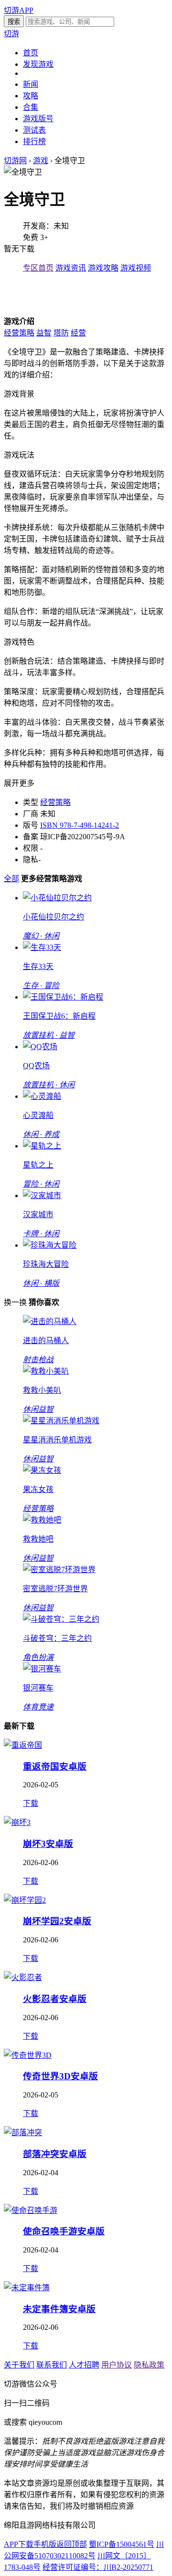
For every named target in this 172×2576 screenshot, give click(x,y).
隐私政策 (149, 2365)
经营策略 (19, 333)
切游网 (15, 161)
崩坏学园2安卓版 (57, 1921)
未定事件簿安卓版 (59, 2309)
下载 (31, 1803)
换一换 (15, 1302)
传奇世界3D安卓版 (60, 2076)
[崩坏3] (17, 1822)
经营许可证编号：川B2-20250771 (98, 2567)
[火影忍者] (23, 1977)
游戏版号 (38, 119)
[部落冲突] (23, 2133)
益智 (44, 333)
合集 (31, 107)
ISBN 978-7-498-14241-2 (80, 825)
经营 (78, 333)
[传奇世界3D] (28, 2055)
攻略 (31, 96)
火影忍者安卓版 (55, 1999)
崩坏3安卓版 (48, 1844)
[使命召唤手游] (31, 2210)
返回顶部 (72, 2544)
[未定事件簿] (27, 2288)
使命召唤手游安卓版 (64, 2231)
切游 (11, 34)
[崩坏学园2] (25, 1900)
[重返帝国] (23, 1745)
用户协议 (117, 2365)
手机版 (45, 2544)
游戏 (41, 161)
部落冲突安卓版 (55, 2154)
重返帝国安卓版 (55, 1767)
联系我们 (52, 2365)
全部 (11, 879)
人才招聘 (84, 2365)
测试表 (34, 130)
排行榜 (34, 141)
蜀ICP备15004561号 (122, 2544)
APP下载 (19, 2544)
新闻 (31, 84)
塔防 (61, 333)
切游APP (19, 10)
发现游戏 (38, 64)
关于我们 (19, 2365)
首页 (31, 53)
